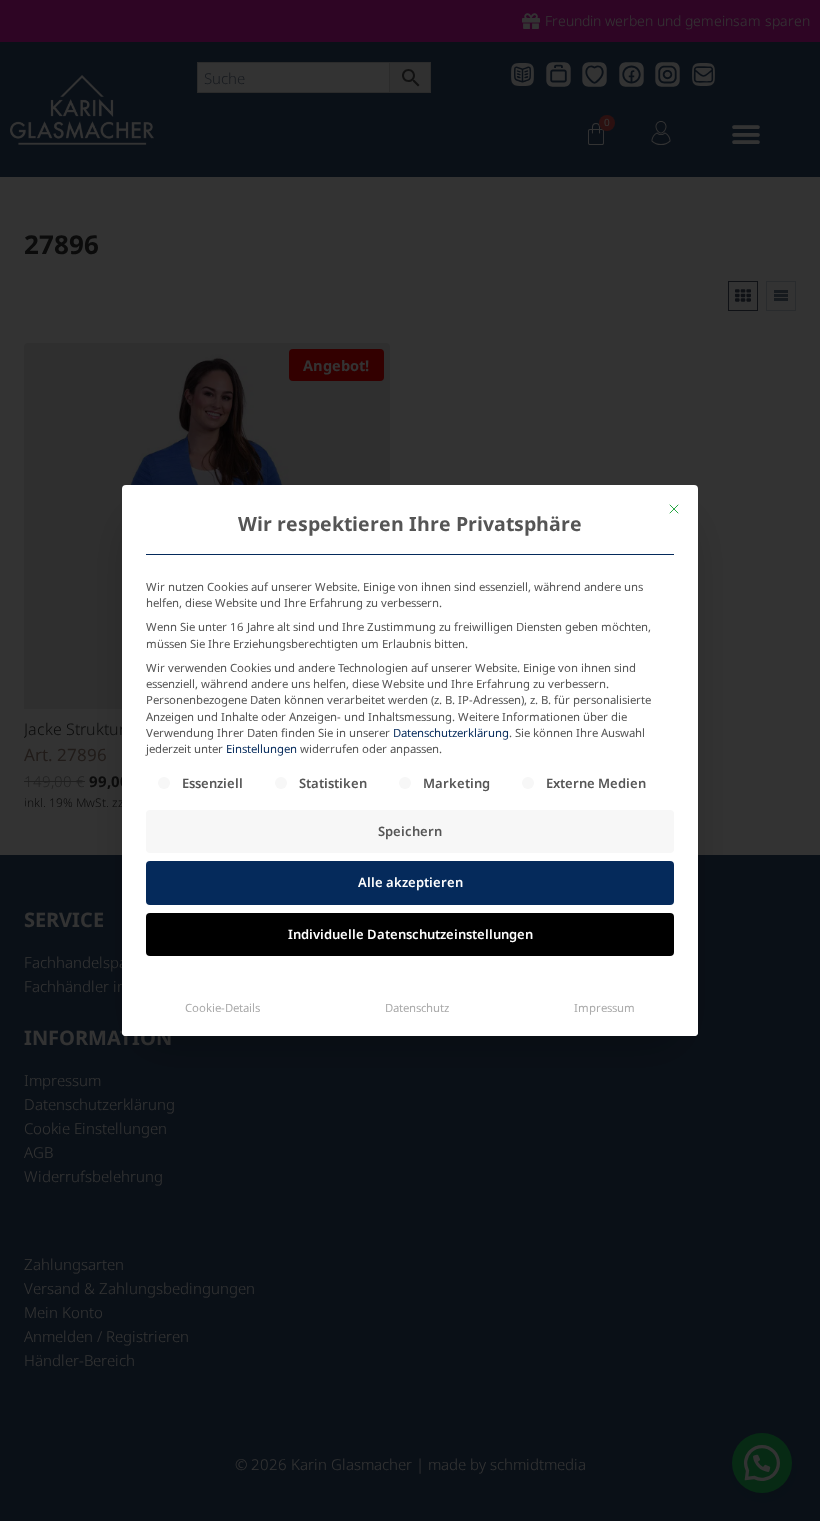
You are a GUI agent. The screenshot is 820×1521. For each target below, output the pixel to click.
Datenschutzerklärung (451, 732)
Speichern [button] (410, 831)
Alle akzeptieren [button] (410, 882)
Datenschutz (417, 1007)
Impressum (604, 1007)
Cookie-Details (222, 1007)
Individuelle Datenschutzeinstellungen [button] (410, 934)
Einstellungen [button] (261, 748)
